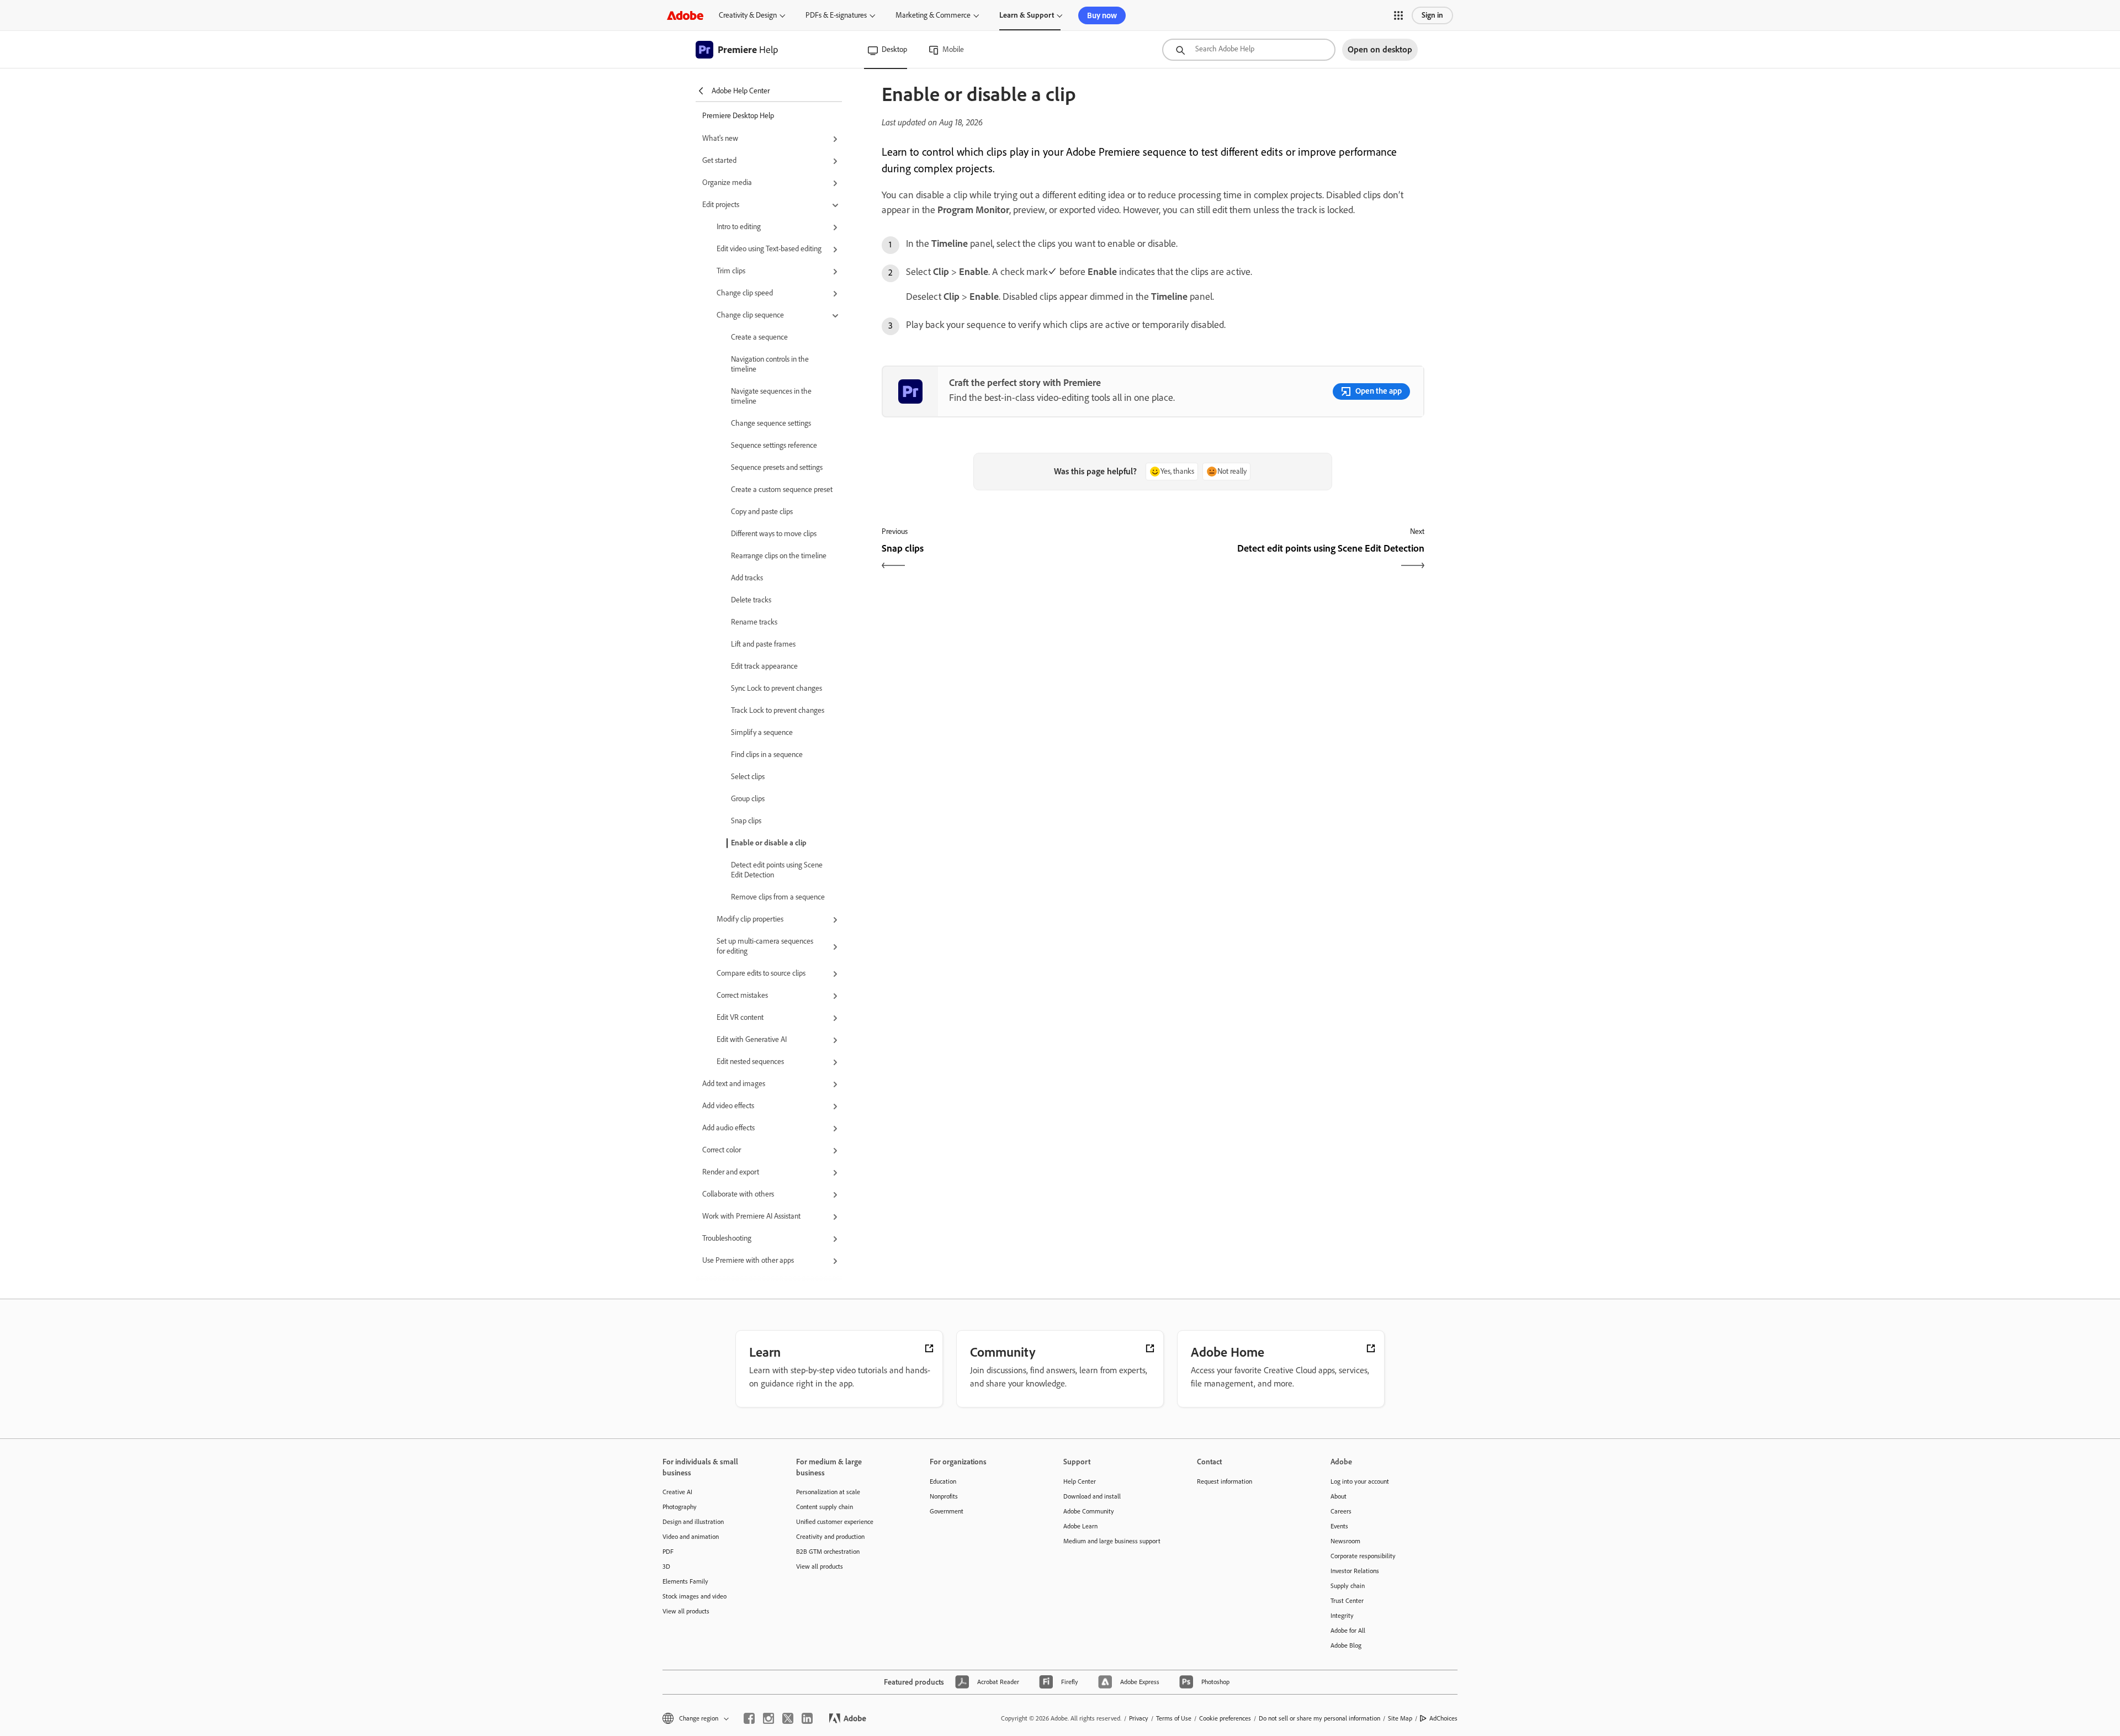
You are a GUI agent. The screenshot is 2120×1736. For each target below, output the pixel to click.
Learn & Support (1027, 15)
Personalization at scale (828, 1492)
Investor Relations (1355, 1571)
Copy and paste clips (762, 512)
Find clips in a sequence (767, 755)
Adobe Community (1089, 1511)
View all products (686, 1611)
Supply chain (1348, 1586)
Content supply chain (825, 1507)
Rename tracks (754, 622)
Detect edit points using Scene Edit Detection (777, 870)
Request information (1225, 1481)
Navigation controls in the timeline (770, 364)
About (1339, 1496)
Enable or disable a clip (769, 843)
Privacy (1139, 1718)
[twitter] (788, 1718)
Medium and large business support (1112, 1541)
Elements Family (685, 1581)
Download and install (1092, 1496)
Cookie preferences (1225, 1718)
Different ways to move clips (774, 534)
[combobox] (1249, 50)
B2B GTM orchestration (828, 1552)
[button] (1398, 15)
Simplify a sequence (762, 732)
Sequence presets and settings (777, 467)
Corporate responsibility (1363, 1556)
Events (1339, 1526)
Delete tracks (751, 600)
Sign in (1432, 15)
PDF (668, 1552)
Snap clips (746, 821)
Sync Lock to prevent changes (777, 688)
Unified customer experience (835, 1522)
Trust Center (1347, 1601)
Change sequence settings (771, 423)
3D (666, 1566)
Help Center (1080, 1481)
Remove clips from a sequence (778, 897)
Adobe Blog (1346, 1645)
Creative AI (677, 1492)
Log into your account (1360, 1481)
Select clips (748, 777)
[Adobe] (685, 15)
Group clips (748, 799)
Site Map (1400, 1718)
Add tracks (747, 578)
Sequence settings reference (774, 445)
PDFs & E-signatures (836, 15)
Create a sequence (759, 337)
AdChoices (1443, 1718)
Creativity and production (830, 1537)
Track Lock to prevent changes (778, 710)
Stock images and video (695, 1596)
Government (947, 1511)
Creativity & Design (748, 15)
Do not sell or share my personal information (1319, 1718)
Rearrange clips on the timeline (779, 556)
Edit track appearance (764, 666)
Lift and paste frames (763, 644)
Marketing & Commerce (933, 15)
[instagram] (768, 1718)
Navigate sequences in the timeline (771, 396)
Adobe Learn (1080, 1526)
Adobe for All (1348, 1631)
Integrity (1342, 1616)
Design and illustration (693, 1522)
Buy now (1102, 15)
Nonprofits (944, 1496)
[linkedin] (807, 1718)
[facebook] (749, 1718)
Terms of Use (1174, 1718)
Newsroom (1345, 1541)
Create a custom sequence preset (782, 489)
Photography (680, 1507)
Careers (1341, 1511)
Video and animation (691, 1537)
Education (943, 1481)
